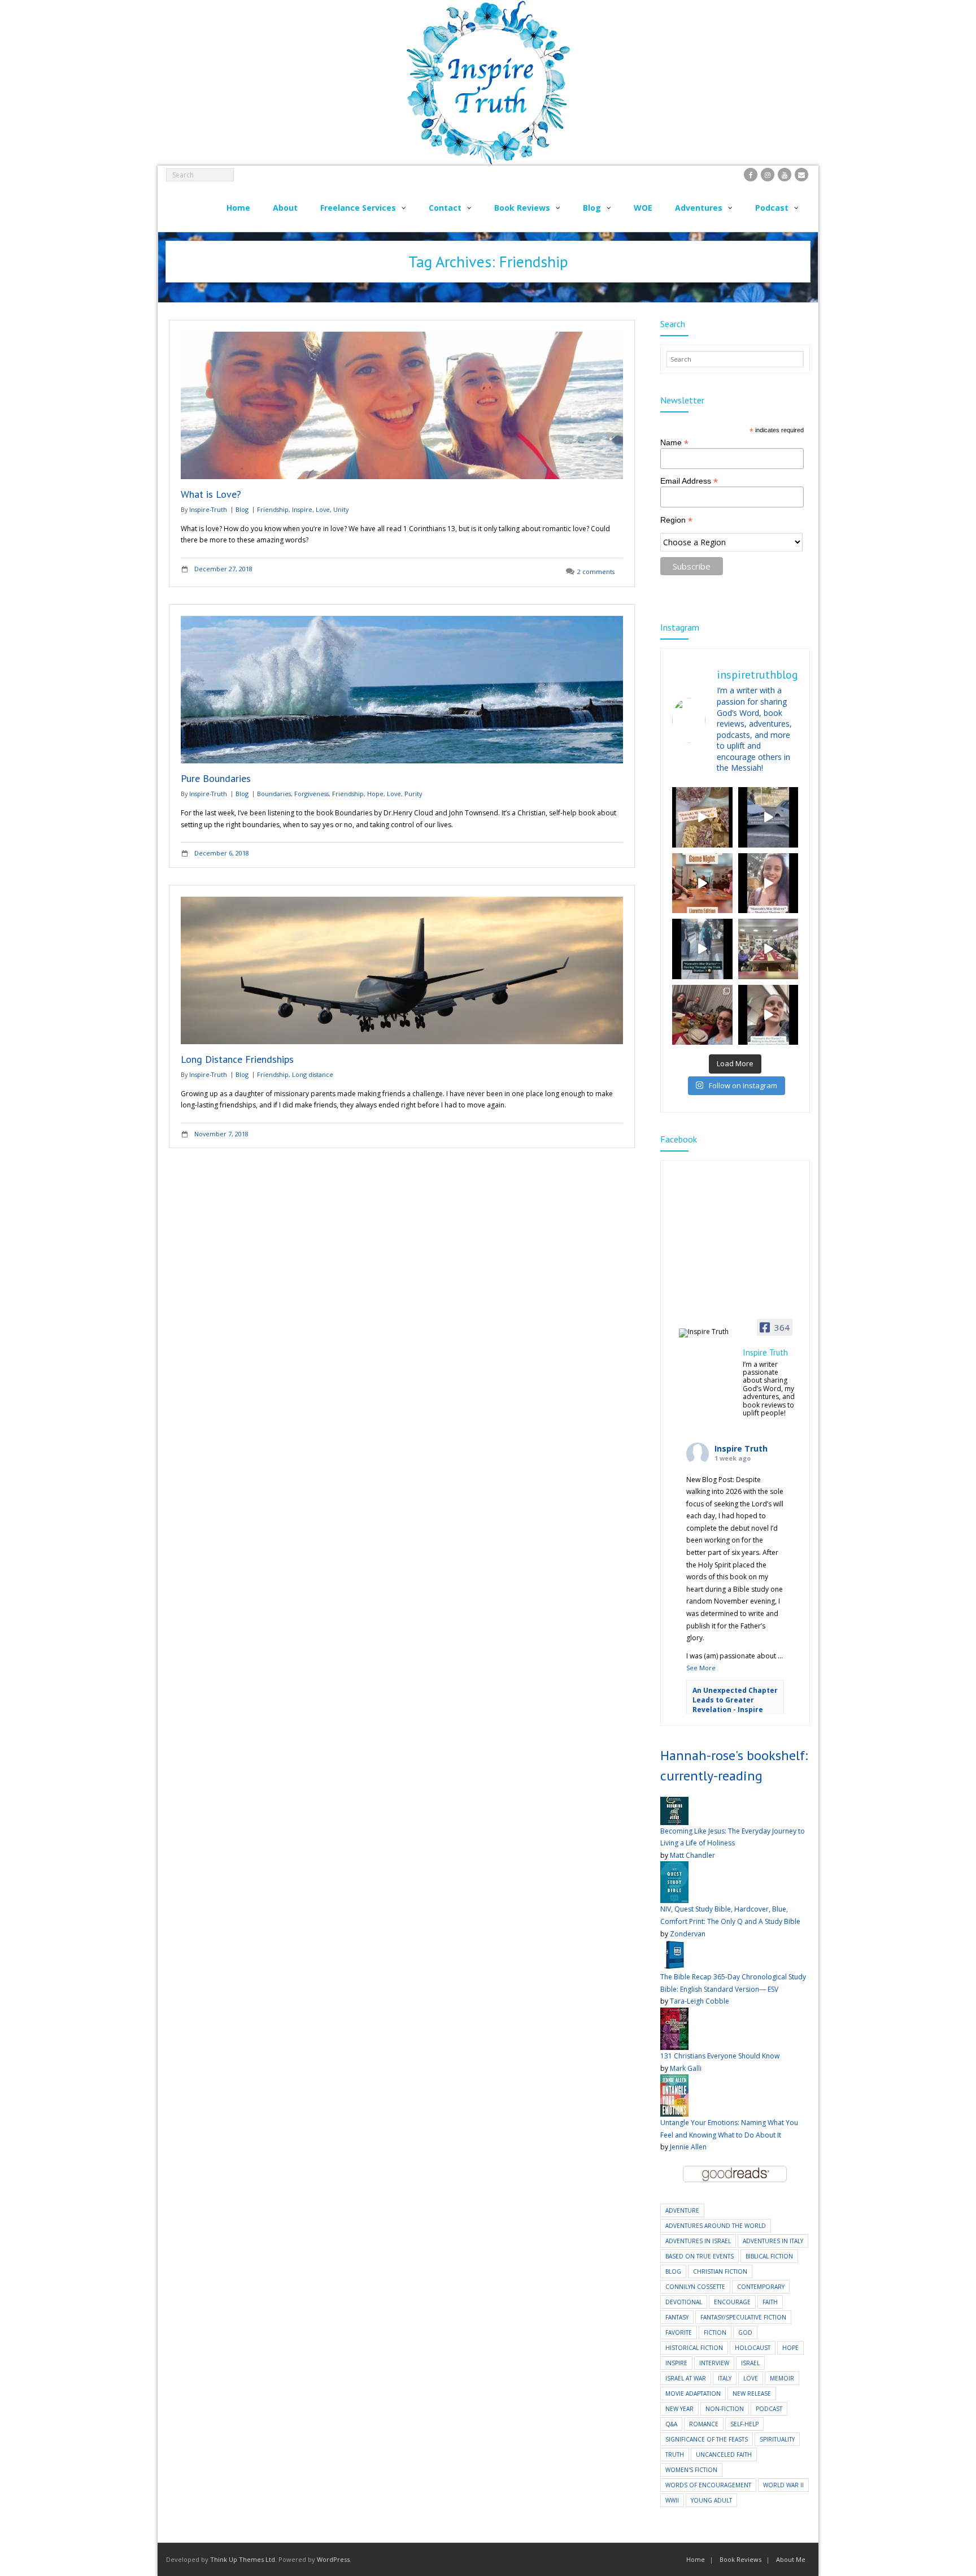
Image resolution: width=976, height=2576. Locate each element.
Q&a (671, 2424)
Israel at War (686, 2378)
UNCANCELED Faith (724, 2455)
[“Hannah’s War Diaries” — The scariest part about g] (768, 1015)
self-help (744, 2424)
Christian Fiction (720, 2271)
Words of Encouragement (708, 2485)
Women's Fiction (691, 2470)
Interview (714, 2363)
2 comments (596, 572)
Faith (770, 2302)
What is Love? (211, 494)
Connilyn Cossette (695, 2287)
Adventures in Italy (773, 2241)
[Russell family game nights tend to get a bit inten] (702, 883)
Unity (341, 509)
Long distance (313, 1074)
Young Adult (711, 2500)
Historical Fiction (694, 2348)
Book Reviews (740, 2559)
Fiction (715, 2332)
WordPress (333, 2559)
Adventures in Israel (698, 2241)
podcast (769, 2409)
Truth (675, 2455)
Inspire (302, 509)
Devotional (684, 2302)
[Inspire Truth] (707, 1333)
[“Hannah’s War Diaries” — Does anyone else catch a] (702, 817)
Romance (704, 2424)
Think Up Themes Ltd (243, 2559)
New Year (679, 2409)
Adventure (682, 2210)
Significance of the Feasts (707, 2439)
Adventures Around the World (716, 2226)
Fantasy (677, 2317)
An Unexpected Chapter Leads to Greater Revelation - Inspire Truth (735, 1704)
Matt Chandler (692, 1855)
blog (673, 2271)
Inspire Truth (741, 1448)
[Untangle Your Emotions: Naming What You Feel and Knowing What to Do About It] (674, 2080)
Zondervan (688, 1934)
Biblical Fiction (769, 2256)
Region (676, 520)
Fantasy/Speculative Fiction (743, 2317)
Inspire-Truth (208, 509)
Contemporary (761, 2287)
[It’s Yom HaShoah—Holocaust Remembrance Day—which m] (768, 817)
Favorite (679, 2332)
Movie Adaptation (693, 2393)
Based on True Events (700, 2256)
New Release (752, 2393)
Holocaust (753, 2348)
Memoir (782, 2378)
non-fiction (725, 2409)
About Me (791, 2559)
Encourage (732, 2302)
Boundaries (274, 794)
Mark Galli (686, 2068)
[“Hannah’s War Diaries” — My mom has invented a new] (702, 949)
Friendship (273, 509)
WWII (672, 2500)
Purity (413, 794)
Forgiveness (311, 794)
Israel (750, 2363)
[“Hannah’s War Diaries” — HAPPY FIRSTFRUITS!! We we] (768, 949)
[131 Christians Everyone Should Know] (674, 2014)
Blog (242, 509)
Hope (375, 794)
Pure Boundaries (216, 778)
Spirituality (777, 2439)
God (745, 2332)
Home (696, 2559)
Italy (725, 2378)
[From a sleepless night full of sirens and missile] (702, 1015)
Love (323, 509)
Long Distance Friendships (237, 1059)
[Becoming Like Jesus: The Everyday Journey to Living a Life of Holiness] (674, 1803)
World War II (783, 2485)
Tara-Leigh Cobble (700, 2001)
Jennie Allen (688, 2147)
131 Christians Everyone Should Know (720, 2056)
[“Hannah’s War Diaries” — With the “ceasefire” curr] (768, 883)
